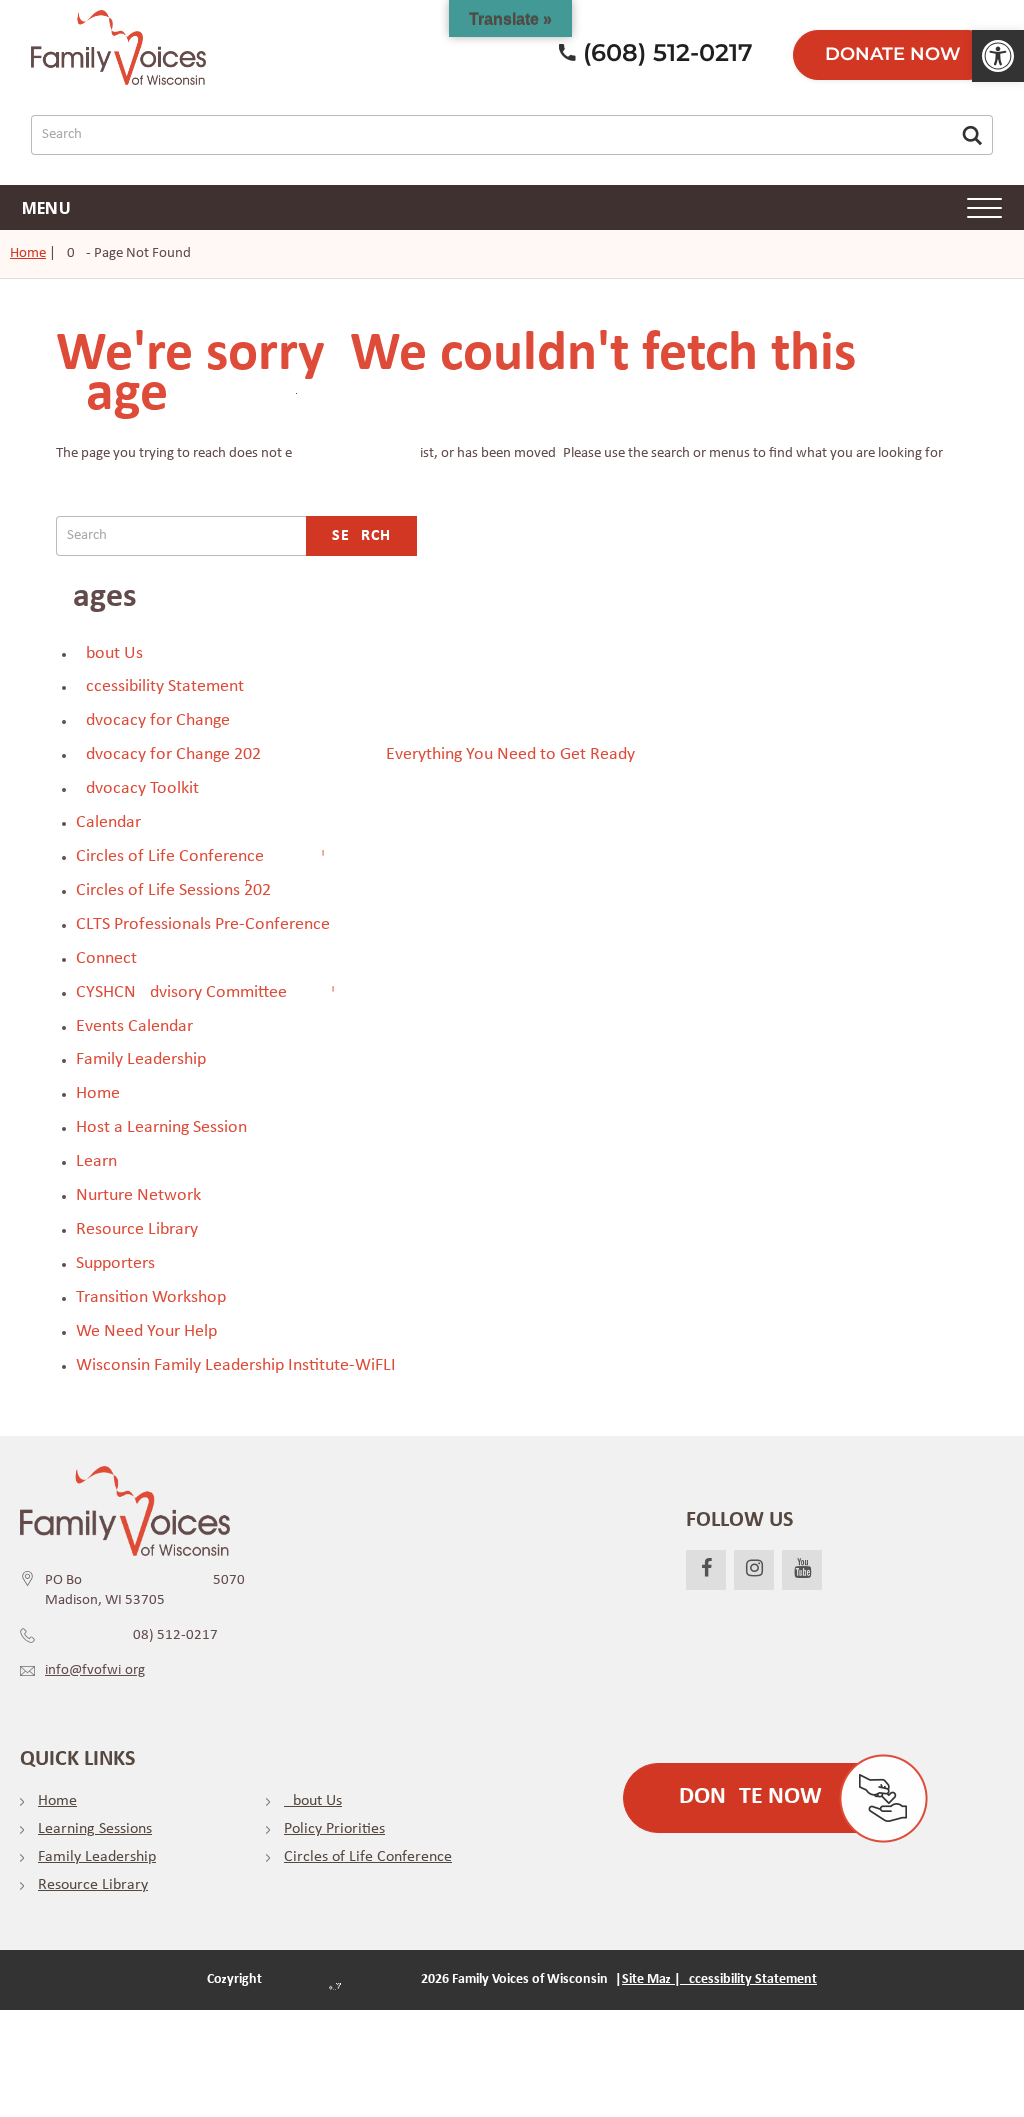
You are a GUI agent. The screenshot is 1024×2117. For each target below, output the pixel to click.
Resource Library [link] (137, 1229)
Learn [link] (96, 1161)
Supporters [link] (115, 1263)
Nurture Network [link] (138, 1195)
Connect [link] (106, 958)
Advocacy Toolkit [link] (137, 788)
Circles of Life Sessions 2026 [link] (173, 890)
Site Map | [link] (651, 1979)
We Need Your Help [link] (146, 1331)
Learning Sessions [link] (95, 1829)
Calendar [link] (108, 822)
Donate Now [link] (893, 54)
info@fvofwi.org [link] (95, 1670)
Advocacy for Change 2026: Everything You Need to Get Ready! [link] (358, 754)
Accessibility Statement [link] (160, 686)
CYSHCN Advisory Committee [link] (181, 992)
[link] (998, 56)
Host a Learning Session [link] (161, 1127)
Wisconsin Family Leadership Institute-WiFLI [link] (236, 1365)
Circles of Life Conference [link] (170, 856)
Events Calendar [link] (134, 1026)
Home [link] (28, 253)
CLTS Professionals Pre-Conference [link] (203, 924)
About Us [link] (109, 653)
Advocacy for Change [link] (153, 720)
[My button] (972, 135)
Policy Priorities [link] (334, 1829)
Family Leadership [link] (141, 1059)
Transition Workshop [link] (151, 1297)
